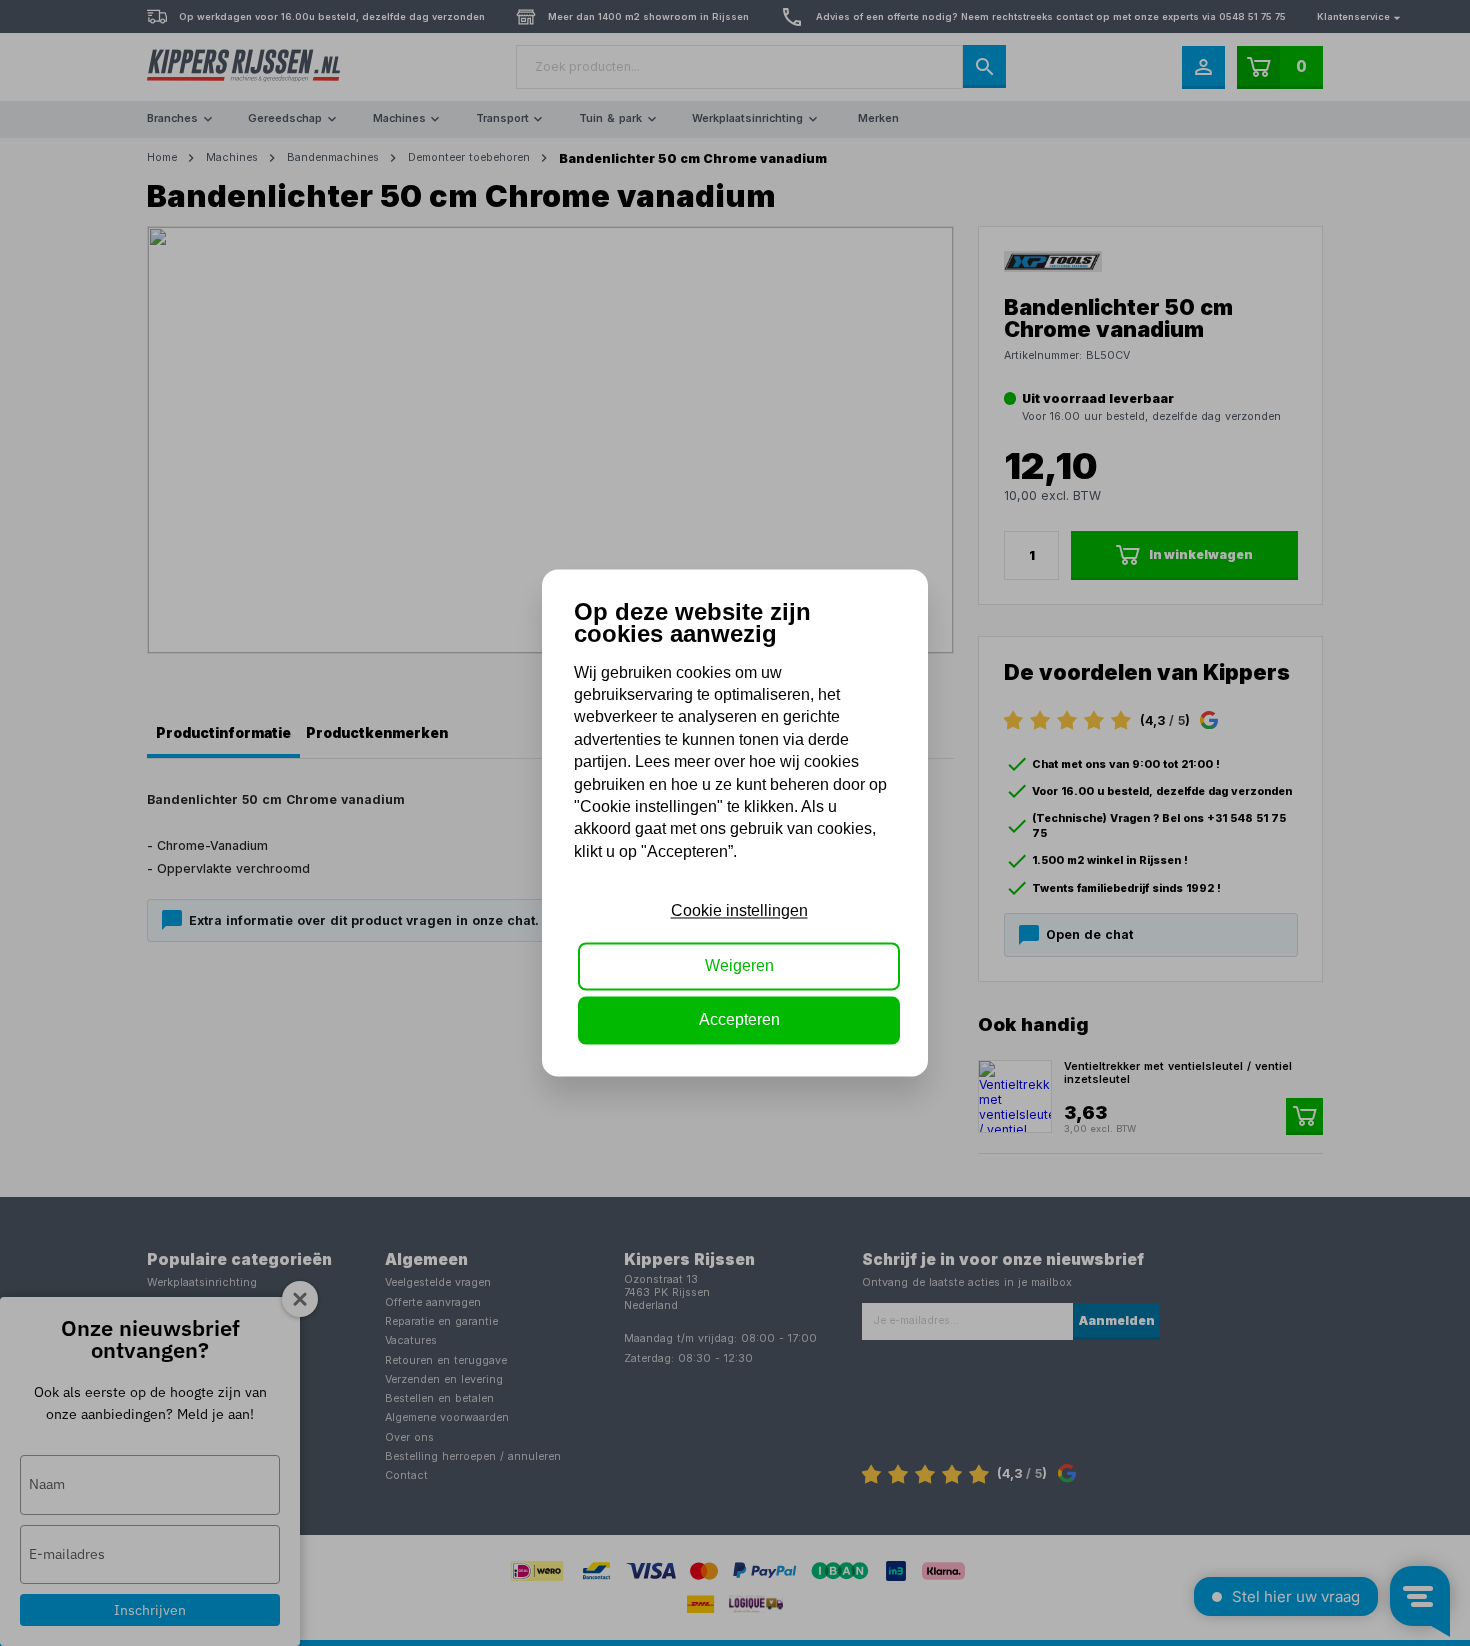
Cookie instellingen (739, 911)
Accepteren (739, 1020)
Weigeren (739, 965)
